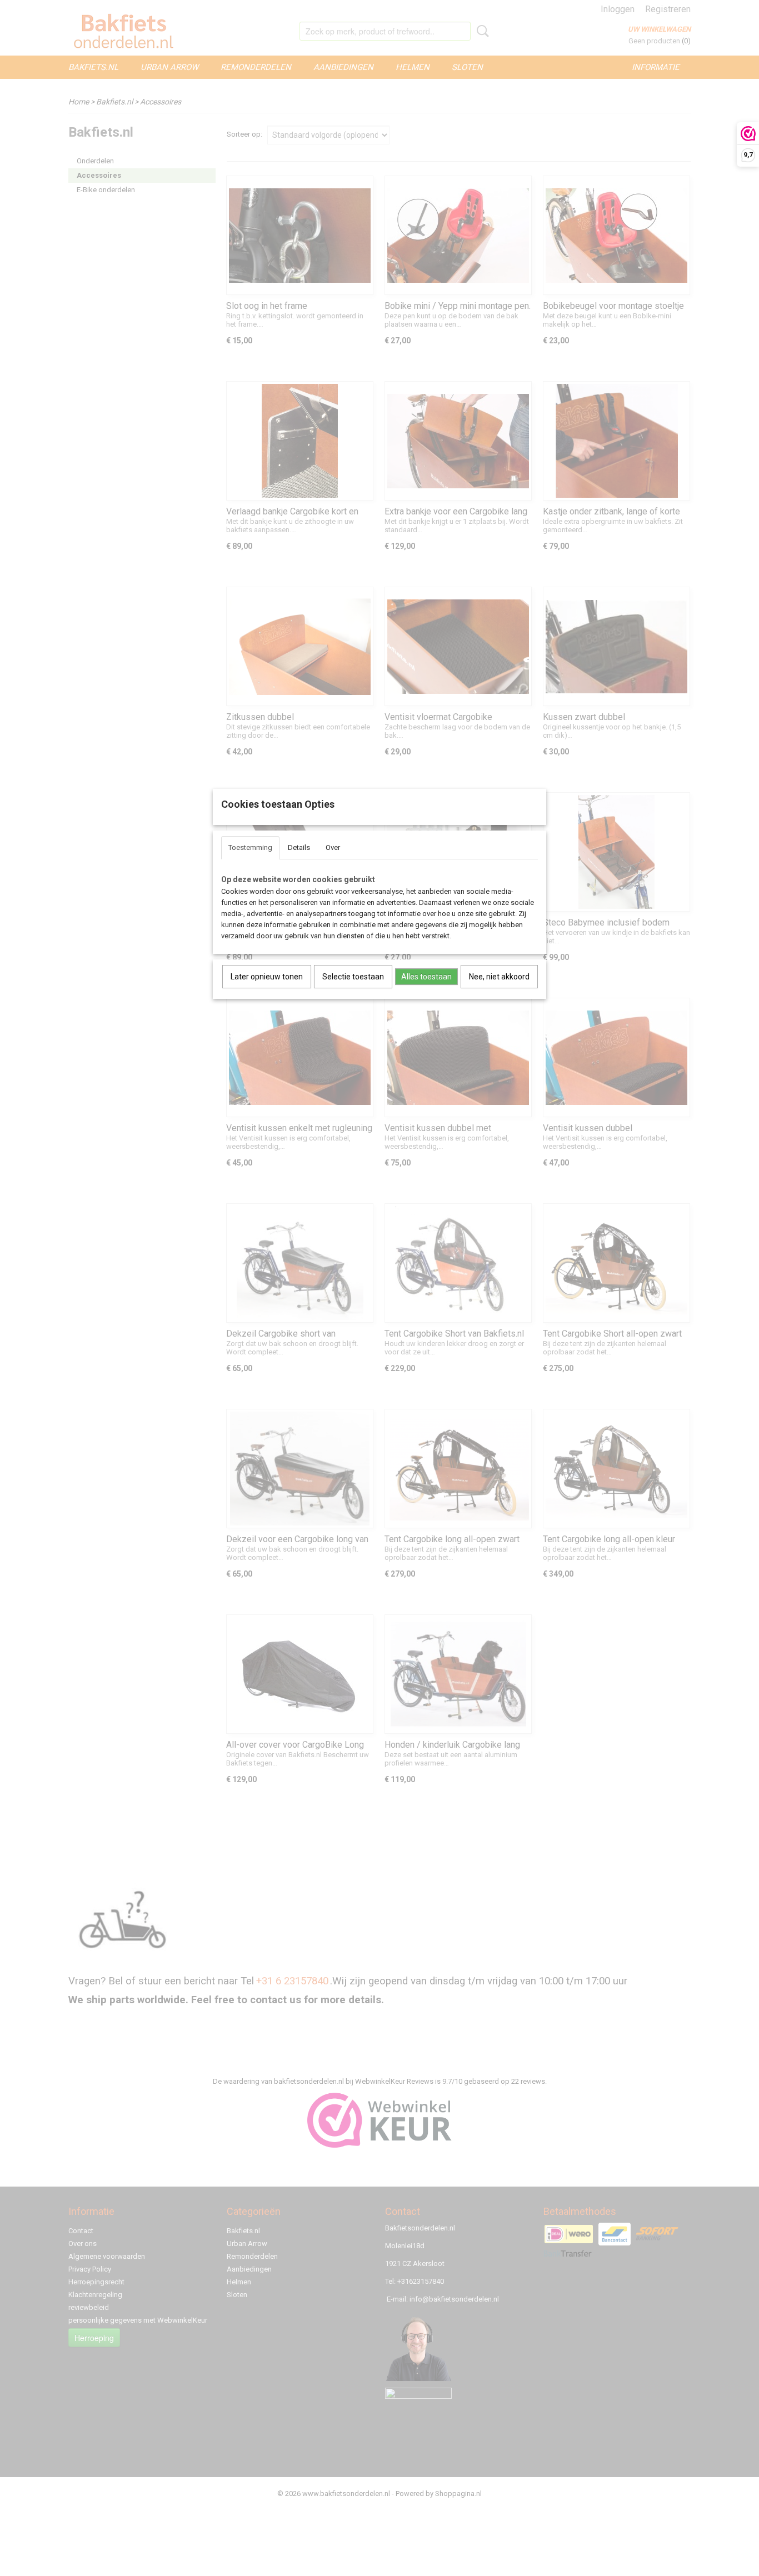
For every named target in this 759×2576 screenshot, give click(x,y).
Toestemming (250, 847)
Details (299, 847)
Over (333, 847)
